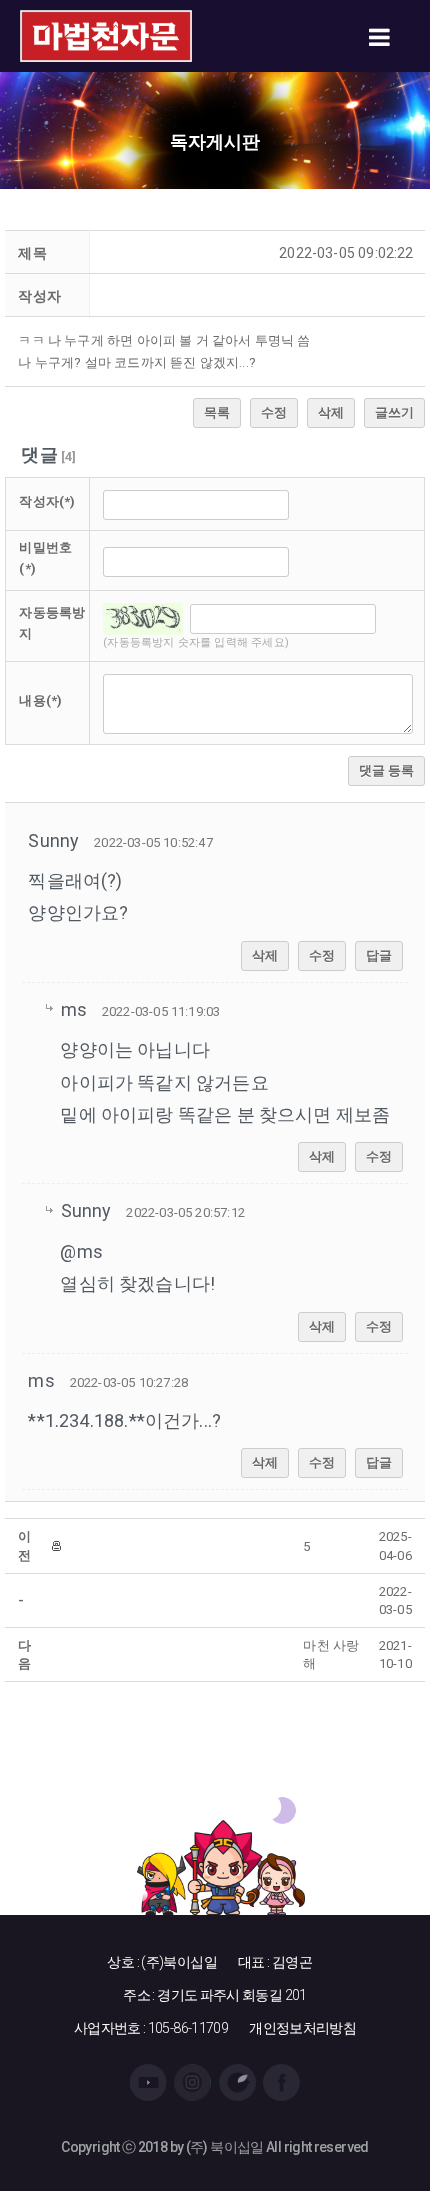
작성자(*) (47, 501)
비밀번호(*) (45, 558)
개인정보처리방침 (302, 2028)
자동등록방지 (52, 623)
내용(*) (40, 700)
